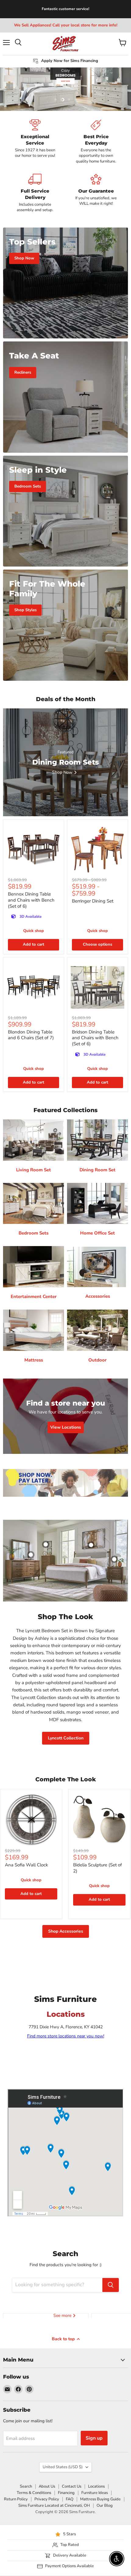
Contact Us (72, 2486)
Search (26, 2486)
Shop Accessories (66, 1931)
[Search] (111, 2285)
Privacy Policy (47, 2499)
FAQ (70, 2499)
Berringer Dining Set (93, 901)
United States (63, 2467)
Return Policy (16, 2499)
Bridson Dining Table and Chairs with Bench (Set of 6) (95, 1038)
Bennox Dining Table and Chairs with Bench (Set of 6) (31, 900)
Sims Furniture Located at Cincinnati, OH (54, 2506)
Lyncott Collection (66, 1738)
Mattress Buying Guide (100, 2499)
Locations (96, 2486)
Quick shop (34, 931)
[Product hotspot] (46, 1544)
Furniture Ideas (95, 2493)
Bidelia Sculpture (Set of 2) (97, 1868)
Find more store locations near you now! (66, 2036)
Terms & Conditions (34, 2493)
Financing (66, 2493)
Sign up (94, 2438)
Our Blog (105, 2506)
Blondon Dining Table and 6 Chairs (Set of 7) (31, 1035)
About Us (47, 2486)
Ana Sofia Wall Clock (27, 1865)
